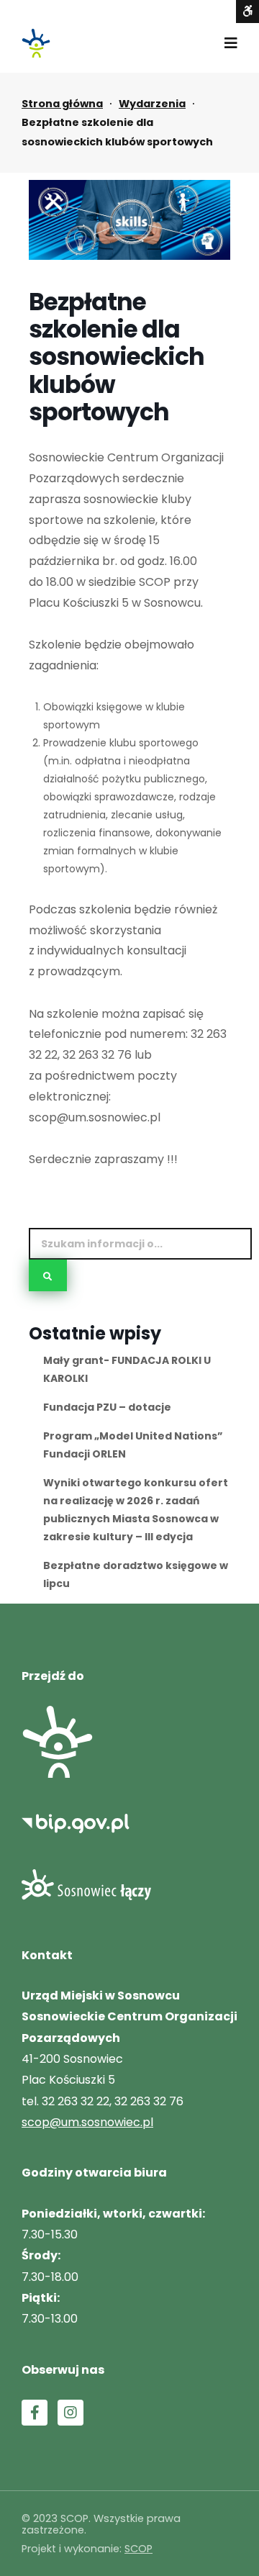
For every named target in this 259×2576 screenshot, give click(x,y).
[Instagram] (71, 2413)
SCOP (138, 2549)
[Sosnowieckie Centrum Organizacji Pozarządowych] (36, 43)
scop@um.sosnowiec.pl (87, 2122)
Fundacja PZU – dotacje (107, 1407)
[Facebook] (35, 2413)
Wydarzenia (152, 104)
